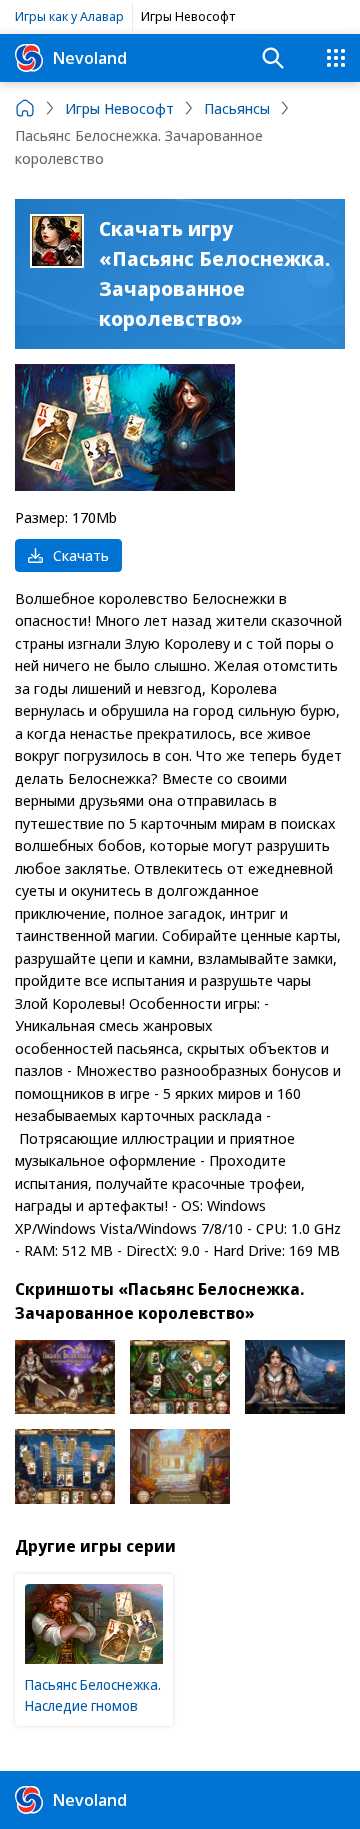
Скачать (81, 555)
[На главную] (25, 108)
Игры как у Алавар (69, 16)
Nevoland (90, 57)
